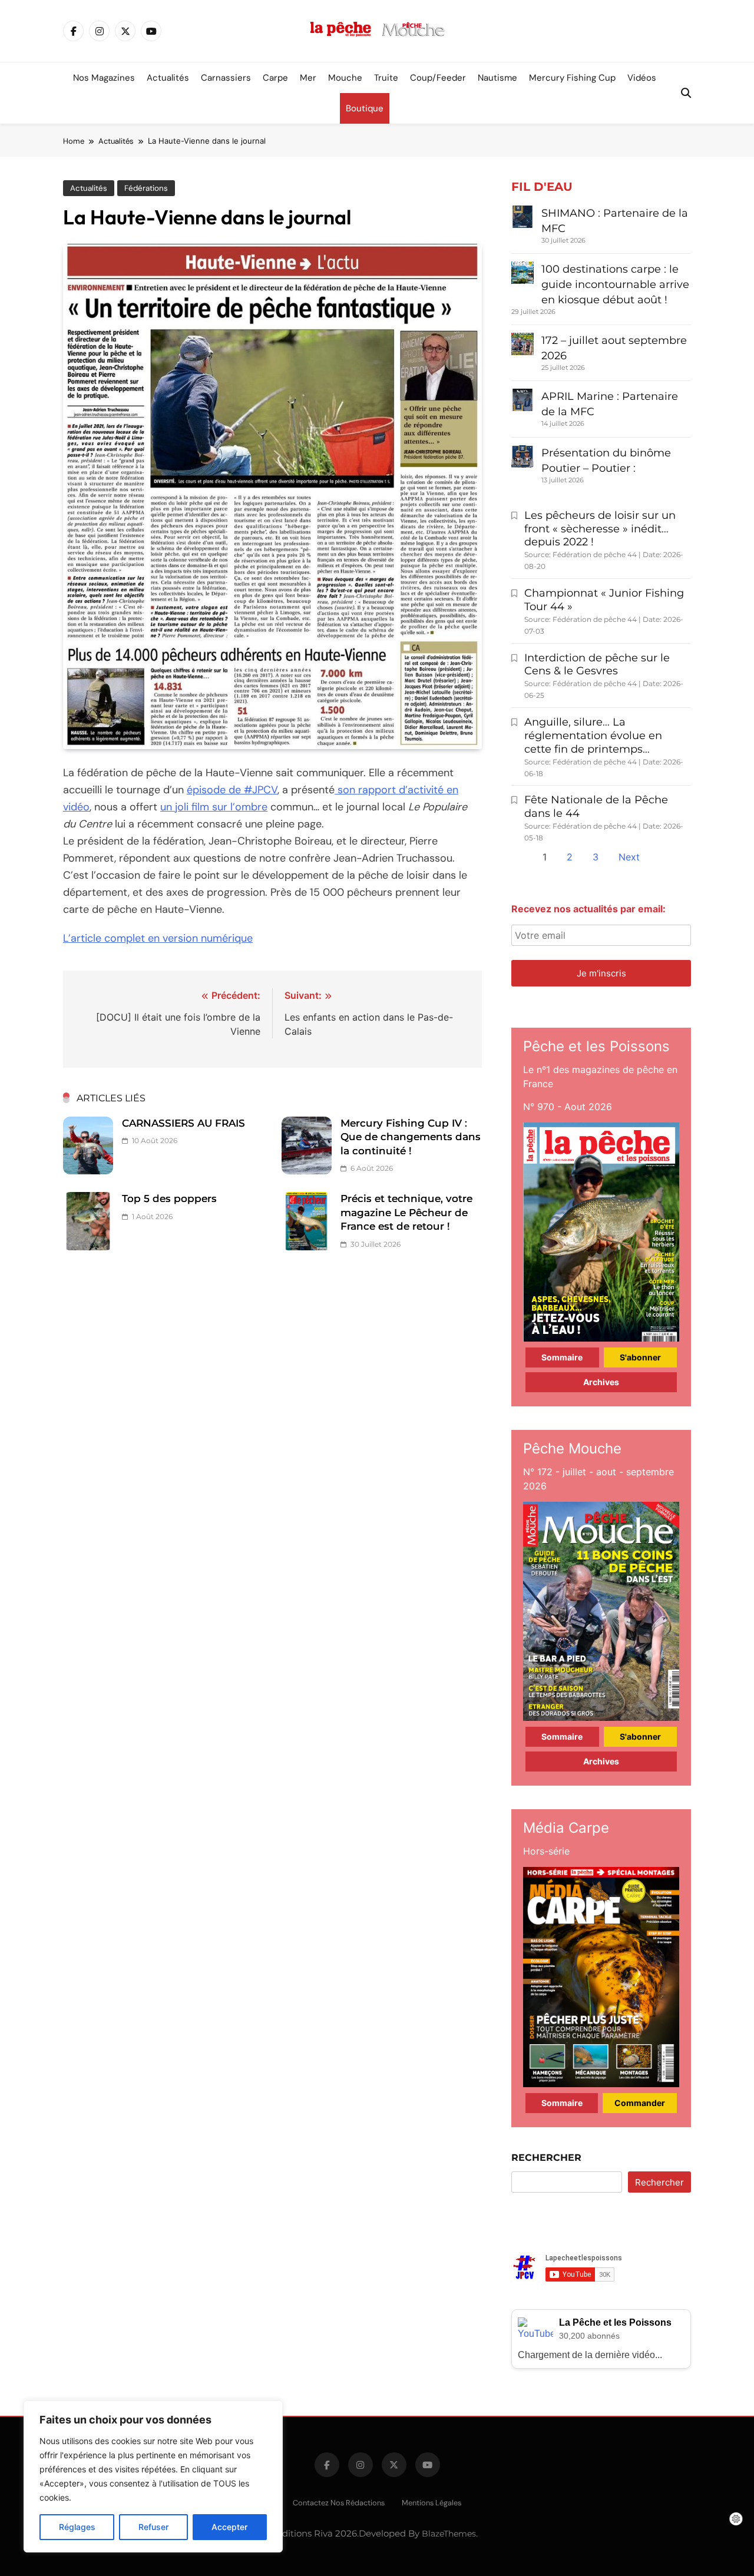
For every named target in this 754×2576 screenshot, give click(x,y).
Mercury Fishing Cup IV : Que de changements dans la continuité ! (411, 1137)
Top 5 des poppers (169, 1198)
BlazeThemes (449, 2534)
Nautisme (497, 78)
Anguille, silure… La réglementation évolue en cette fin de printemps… (593, 736)
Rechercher (546, 2158)
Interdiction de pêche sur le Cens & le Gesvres (597, 665)
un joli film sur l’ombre (214, 807)
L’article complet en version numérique (158, 938)
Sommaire (562, 1357)
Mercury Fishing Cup (572, 78)
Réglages (77, 2527)
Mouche (345, 78)
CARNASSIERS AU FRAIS (183, 1123)
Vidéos (642, 78)
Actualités (168, 78)
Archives (601, 1382)
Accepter (229, 2527)
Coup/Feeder (438, 78)
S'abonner (640, 1357)
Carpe (275, 78)
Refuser (153, 2527)
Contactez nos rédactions (339, 2503)
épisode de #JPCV (232, 790)
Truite (386, 78)
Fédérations (146, 188)
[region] (153, 2476)
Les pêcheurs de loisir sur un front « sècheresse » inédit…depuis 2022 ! (600, 529)
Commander (640, 2103)
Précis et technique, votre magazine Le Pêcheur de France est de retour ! (406, 1212)
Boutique (365, 108)
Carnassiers (226, 78)
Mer (308, 78)
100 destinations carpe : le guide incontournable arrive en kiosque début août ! (615, 284)
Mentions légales (431, 2503)
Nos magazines (104, 78)
